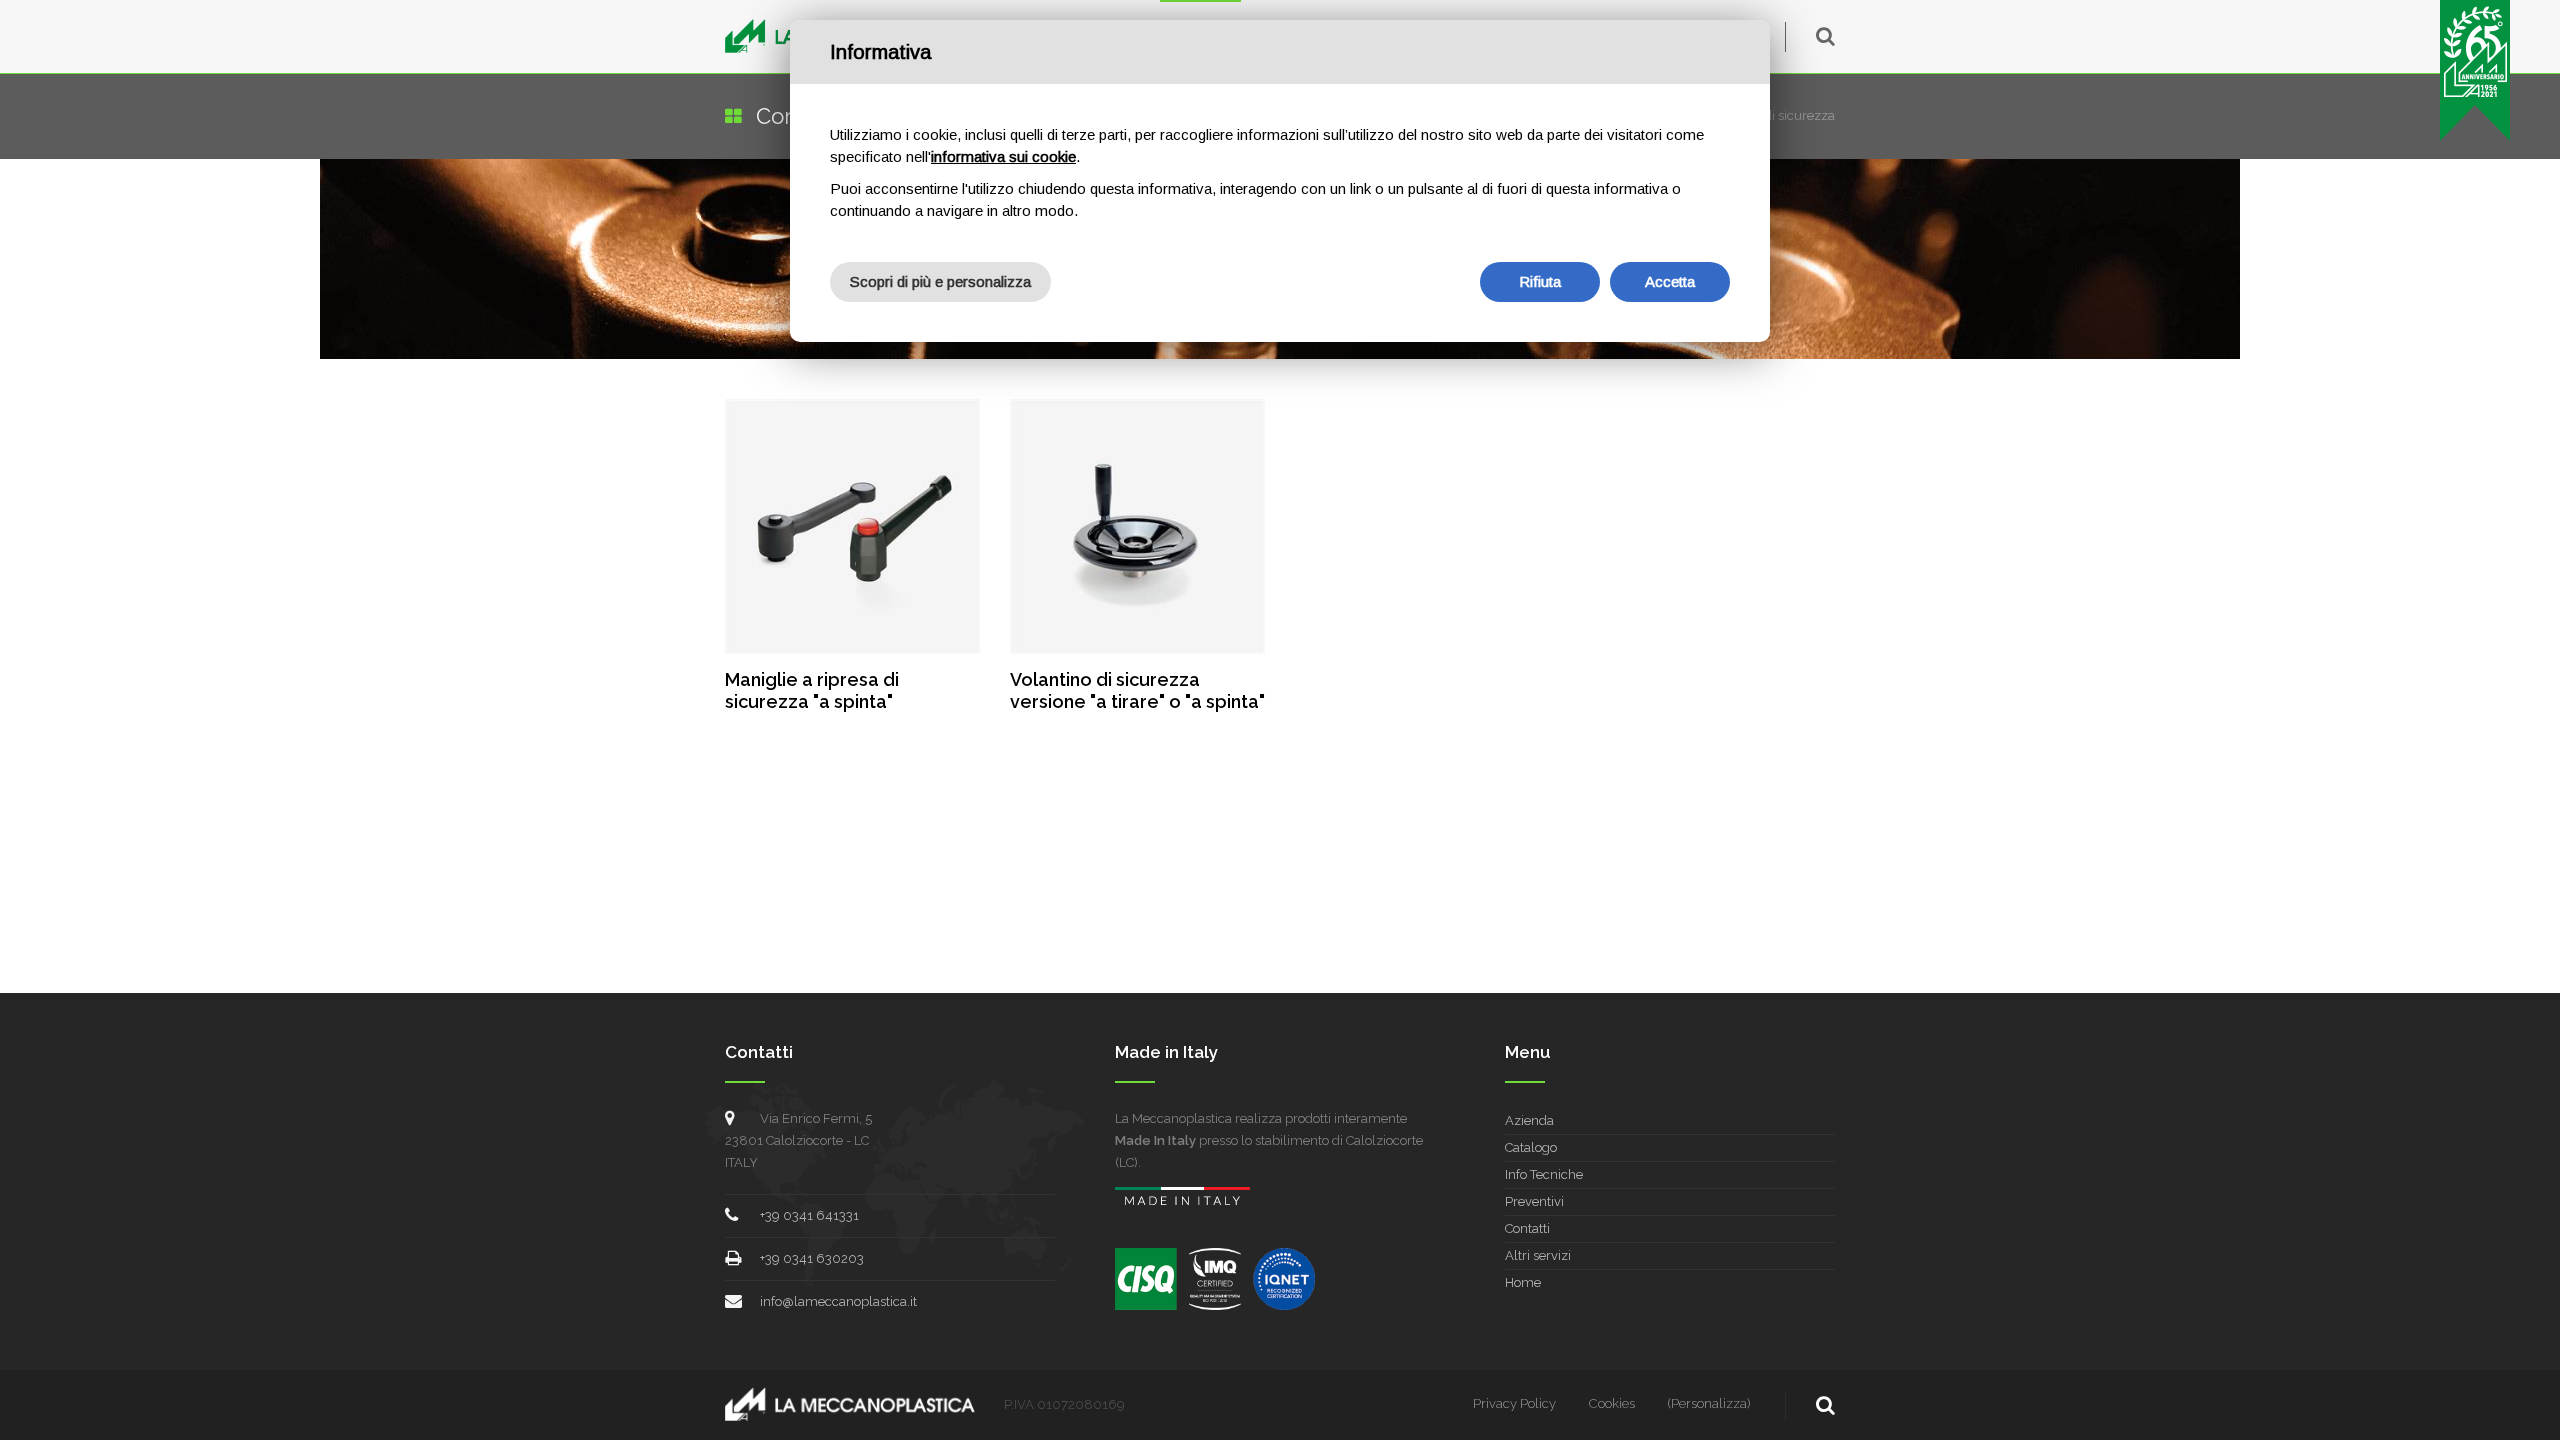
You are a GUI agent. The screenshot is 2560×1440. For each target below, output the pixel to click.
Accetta (1670, 281)
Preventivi (1534, 1201)
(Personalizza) (1709, 1403)
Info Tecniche (1544, 1174)
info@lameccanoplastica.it (838, 1301)
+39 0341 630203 (812, 1258)
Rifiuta (1540, 281)
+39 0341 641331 (809, 1215)
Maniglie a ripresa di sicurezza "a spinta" (812, 690)
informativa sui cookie (1003, 156)
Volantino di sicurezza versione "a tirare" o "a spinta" (1137, 690)
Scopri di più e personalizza (940, 281)
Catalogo (1531, 1147)
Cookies (1612, 1403)
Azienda (1529, 1120)
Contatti (1527, 1228)
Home (1523, 1282)
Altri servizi (1538, 1255)
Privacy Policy (1514, 1403)
